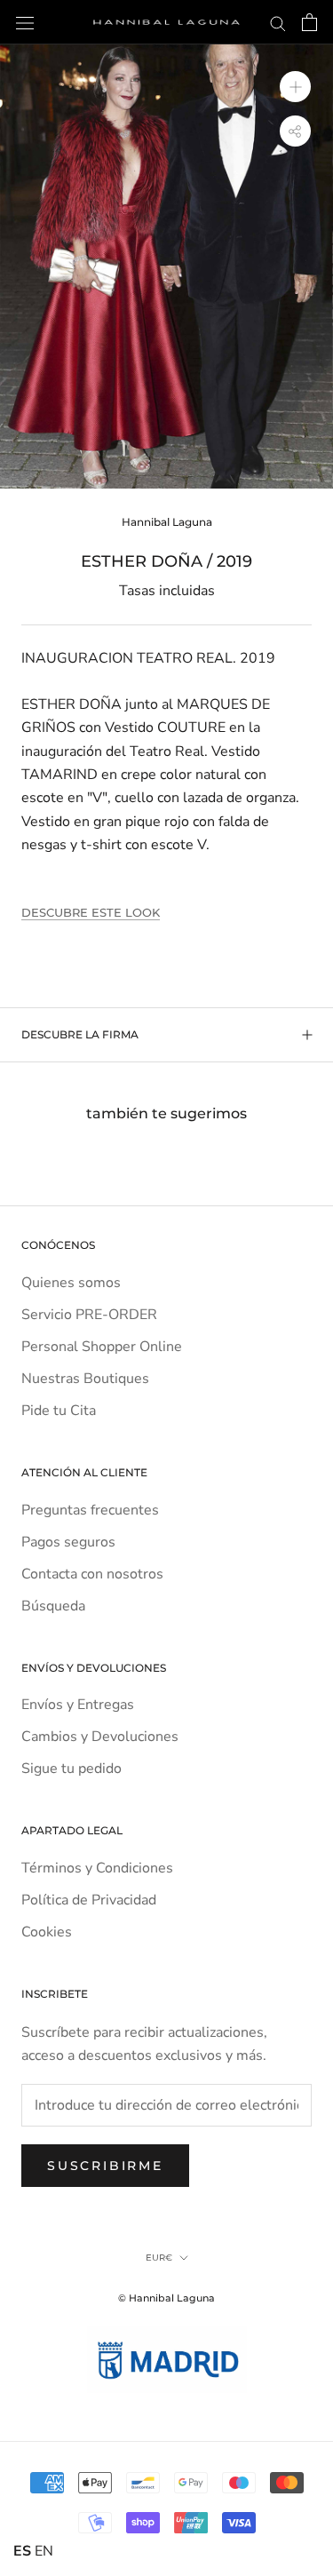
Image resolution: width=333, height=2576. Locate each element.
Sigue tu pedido (71, 1769)
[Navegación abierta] (25, 22)
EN (44, 2551)
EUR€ (159, 2258)
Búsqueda (53, 1606)
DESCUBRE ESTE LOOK (91, 912)
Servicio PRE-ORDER (89, 1315)
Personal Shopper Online (102, 1347)
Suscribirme (105, 2166)
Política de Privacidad (89, 1900)
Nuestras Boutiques (85, 1379)
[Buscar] (278, 22)
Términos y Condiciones (97, 1868)
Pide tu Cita (59, 1411)
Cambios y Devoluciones (100, 1737)
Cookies (47, 1932)
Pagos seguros (68, 1542)
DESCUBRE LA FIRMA (80, 1034)
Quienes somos (71, 1283)
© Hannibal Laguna (166, 2298)
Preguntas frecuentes (90, 1510)
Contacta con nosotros (92, 1574)
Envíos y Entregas (78, 1705)
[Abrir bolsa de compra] (309, 22)
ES (22, 2551)
